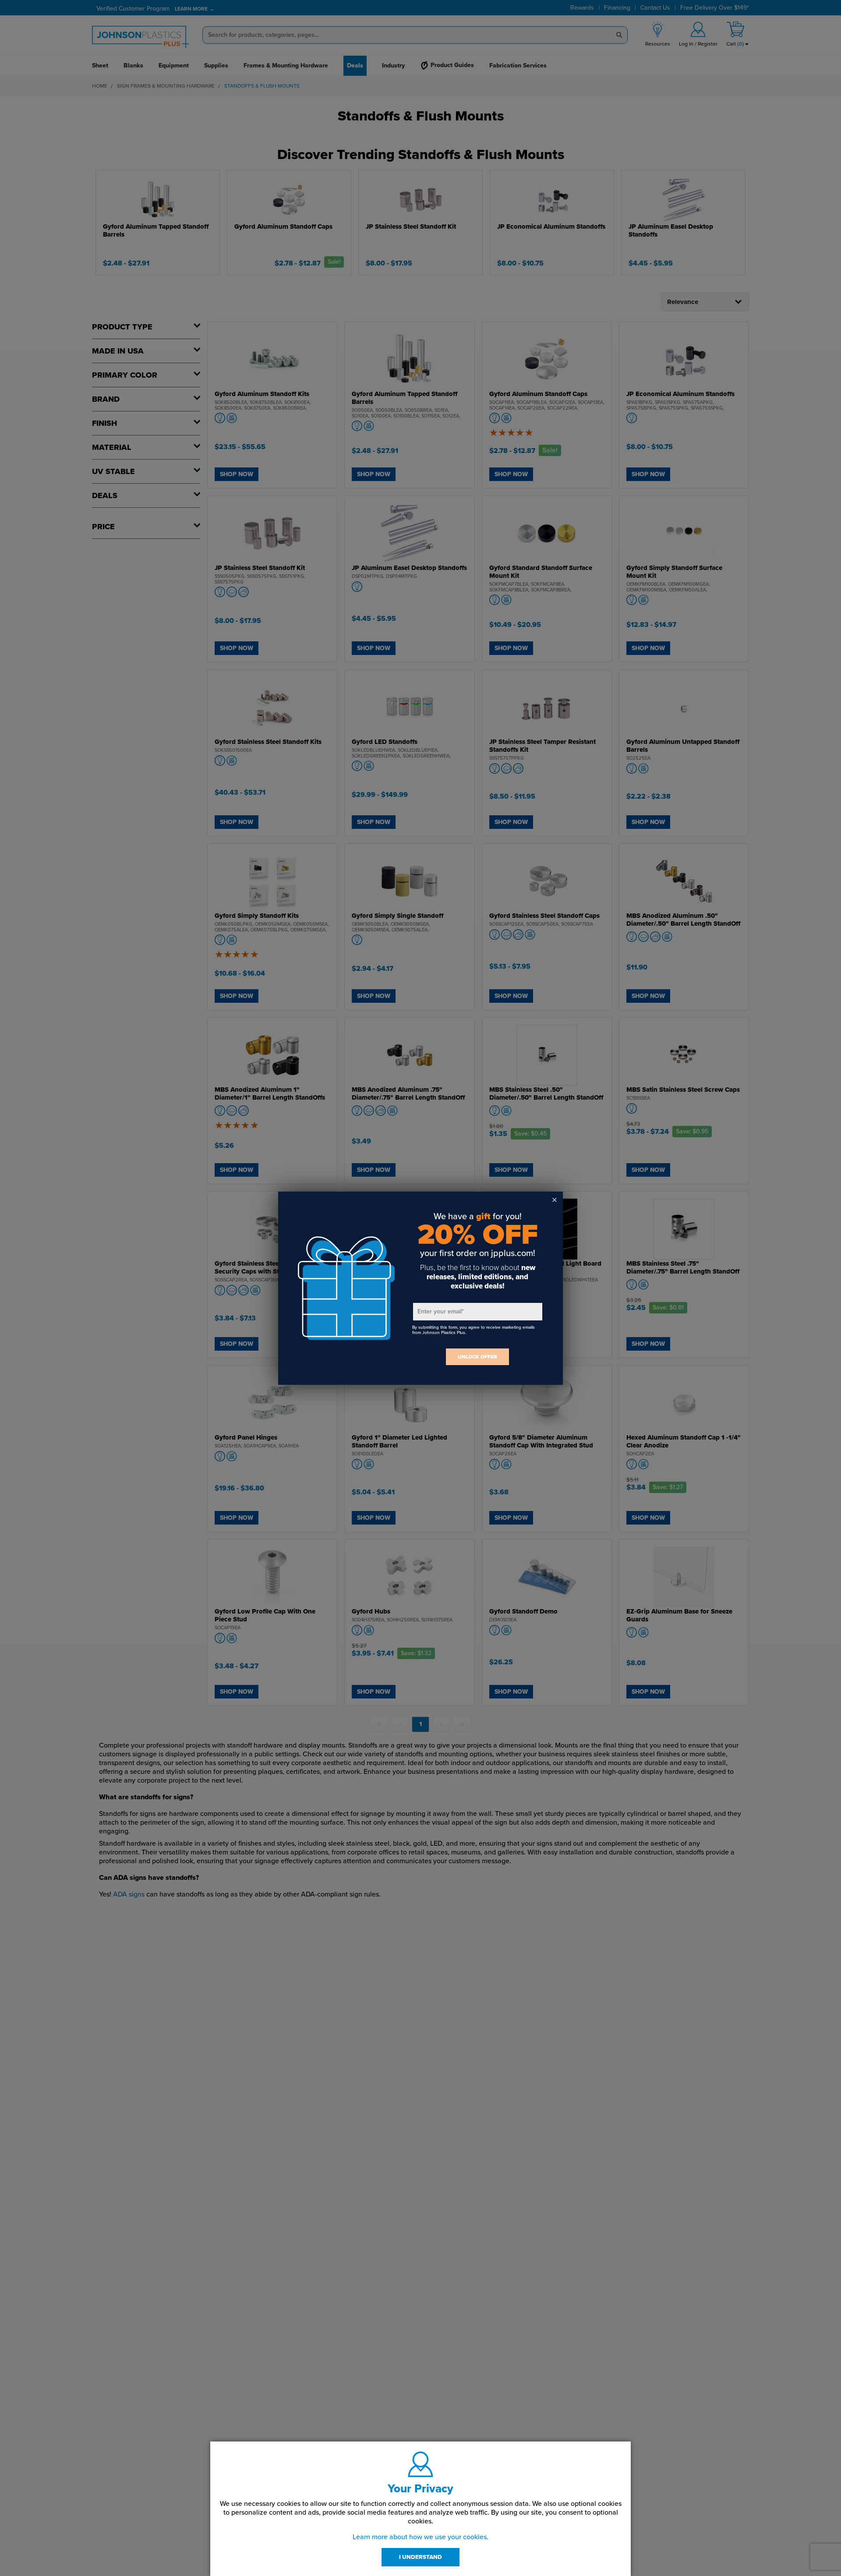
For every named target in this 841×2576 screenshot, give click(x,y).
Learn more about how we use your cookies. (420, 2537)
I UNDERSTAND (420, 2557)
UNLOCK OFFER (477, 1357)
